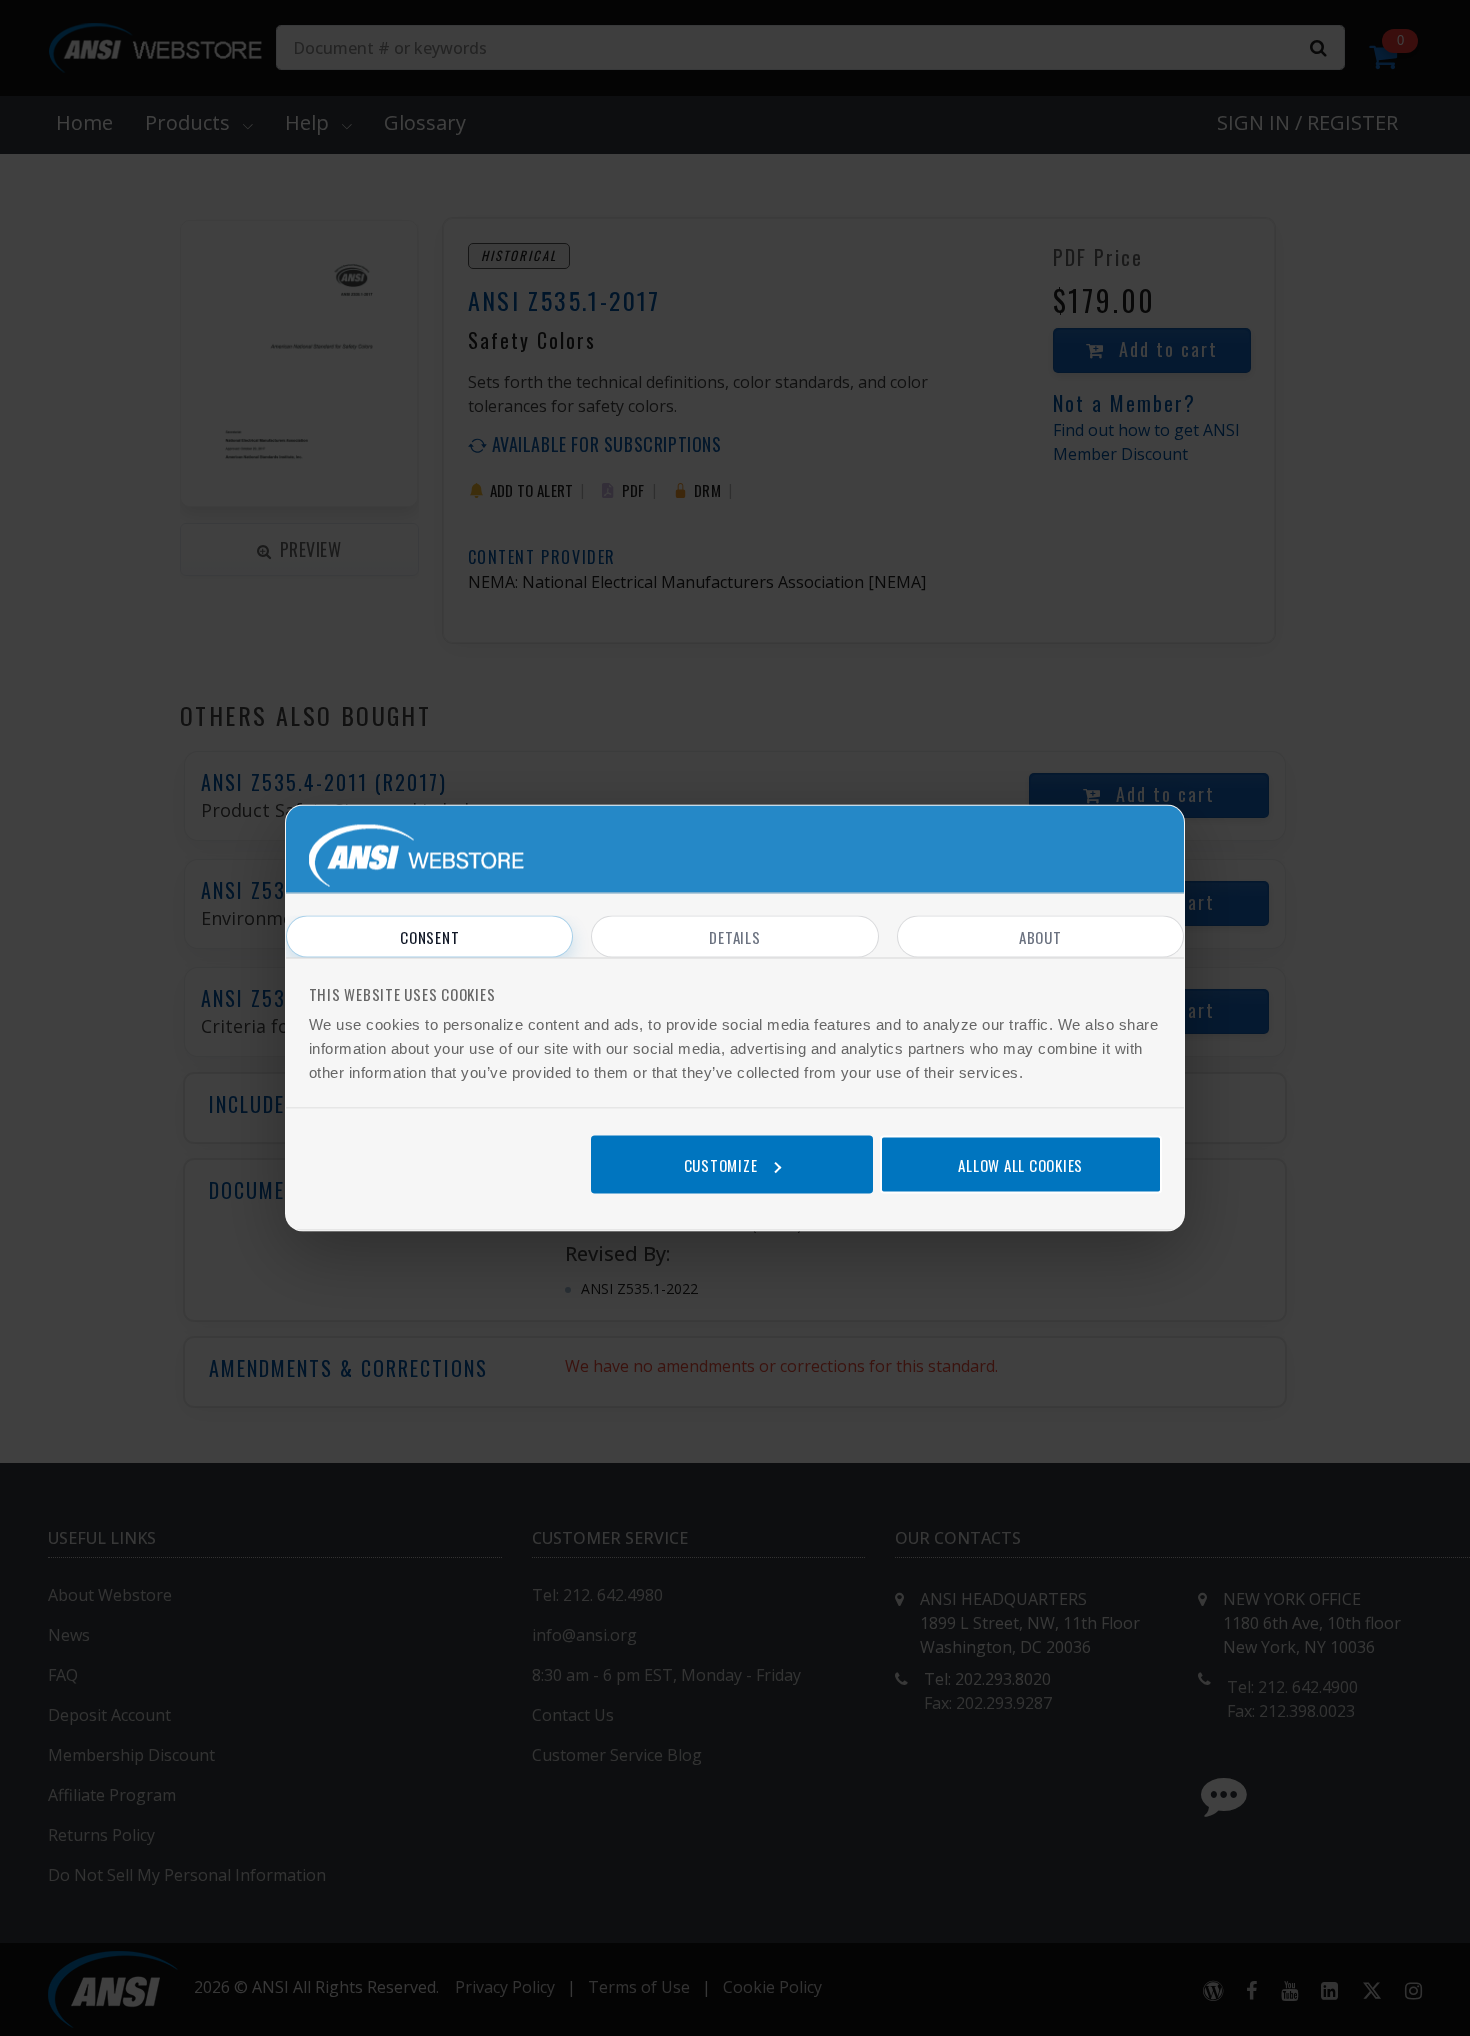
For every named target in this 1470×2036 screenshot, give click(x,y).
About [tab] (1040, 937)
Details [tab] (734, 937)
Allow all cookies (1020, 1164)
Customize (721, 1164)
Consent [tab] (429, 937)
